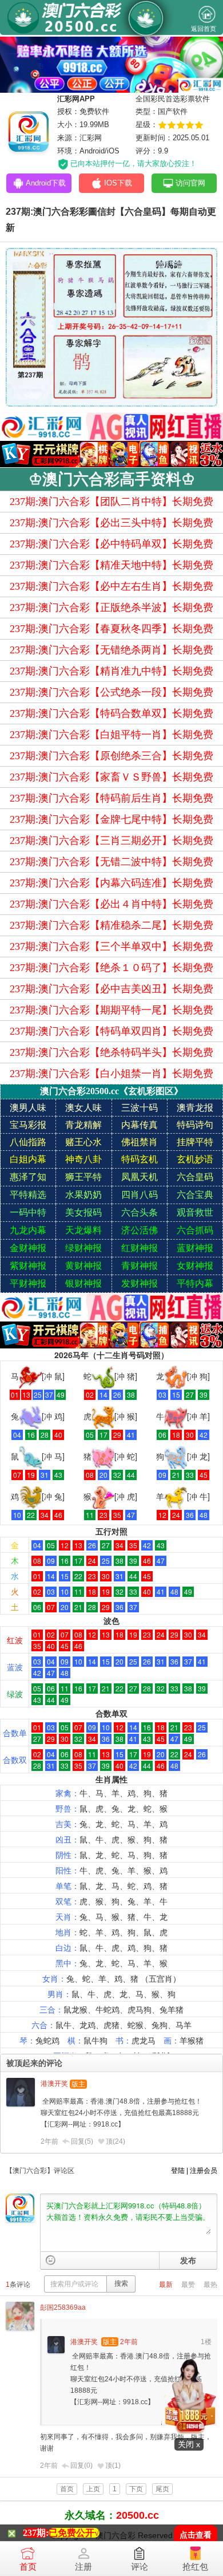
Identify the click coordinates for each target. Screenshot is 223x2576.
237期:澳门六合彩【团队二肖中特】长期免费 (111, 502)
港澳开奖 (54, 2084)
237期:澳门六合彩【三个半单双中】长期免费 (111, 946)
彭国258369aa (63, 2307)
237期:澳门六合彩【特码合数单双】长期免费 (111, 713)
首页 (28, 2567)
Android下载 (46, 183)
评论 (140, 2567)
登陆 (178, 2171)
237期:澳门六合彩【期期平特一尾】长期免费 (111, 1010)
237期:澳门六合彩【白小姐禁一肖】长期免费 (111, 1074)
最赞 (188, 2285)
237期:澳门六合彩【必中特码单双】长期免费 (111, 544)
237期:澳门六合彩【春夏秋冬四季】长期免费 (111, 629)
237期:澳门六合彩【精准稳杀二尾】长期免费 (111, 925)
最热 (210, 2285)
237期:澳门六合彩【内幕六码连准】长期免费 (111, 883)
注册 (83, 2567)
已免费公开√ (74, 2533)
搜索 (121, 2283)
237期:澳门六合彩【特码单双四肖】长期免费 (111, 1031)
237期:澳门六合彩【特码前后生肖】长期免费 (111, 798)
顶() (116, 2141)
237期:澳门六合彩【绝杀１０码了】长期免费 (111, 968)
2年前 (49, 2141)
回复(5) (82, 2141)
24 (119, 2141)
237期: (36, 2533)
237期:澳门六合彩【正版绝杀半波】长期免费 (111, 607)
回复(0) (81, 2465)
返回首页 (204, 29)
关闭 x (189, 2444)
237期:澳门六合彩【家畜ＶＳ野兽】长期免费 (111, 777)
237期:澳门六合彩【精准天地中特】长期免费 (111, 565)
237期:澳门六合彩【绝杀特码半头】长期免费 (111, 1052)
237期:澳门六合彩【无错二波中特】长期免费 (111, 862)
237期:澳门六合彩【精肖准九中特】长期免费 (111, 671)
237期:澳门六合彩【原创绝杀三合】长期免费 (111, 756)
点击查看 (196, 2535)
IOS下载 (118, 183)
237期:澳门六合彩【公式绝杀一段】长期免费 (111, 692)
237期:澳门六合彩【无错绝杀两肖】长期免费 (111, 650)
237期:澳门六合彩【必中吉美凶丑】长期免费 (111, 989)
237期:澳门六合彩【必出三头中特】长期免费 (111, 523)
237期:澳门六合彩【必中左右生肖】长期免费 (111, 586)
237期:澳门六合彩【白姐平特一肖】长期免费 (111, 735)
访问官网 (190, 183)
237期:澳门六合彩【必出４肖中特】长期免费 (111, 904)
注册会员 (204, 2171)
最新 (166, 2285)
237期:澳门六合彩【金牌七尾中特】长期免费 (111, 819)
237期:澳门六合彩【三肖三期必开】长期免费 (111, 841)
